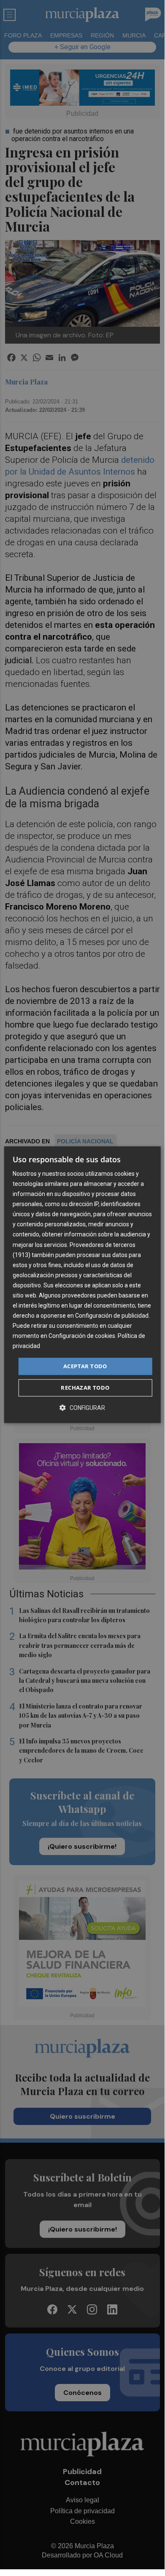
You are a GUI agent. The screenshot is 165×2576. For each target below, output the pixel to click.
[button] (82, 1408)
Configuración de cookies (82, 1336)
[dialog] (82, 1285)
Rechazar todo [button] (85, 1388)
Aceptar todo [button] (85, 1366)
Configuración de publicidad (112, 1316)
